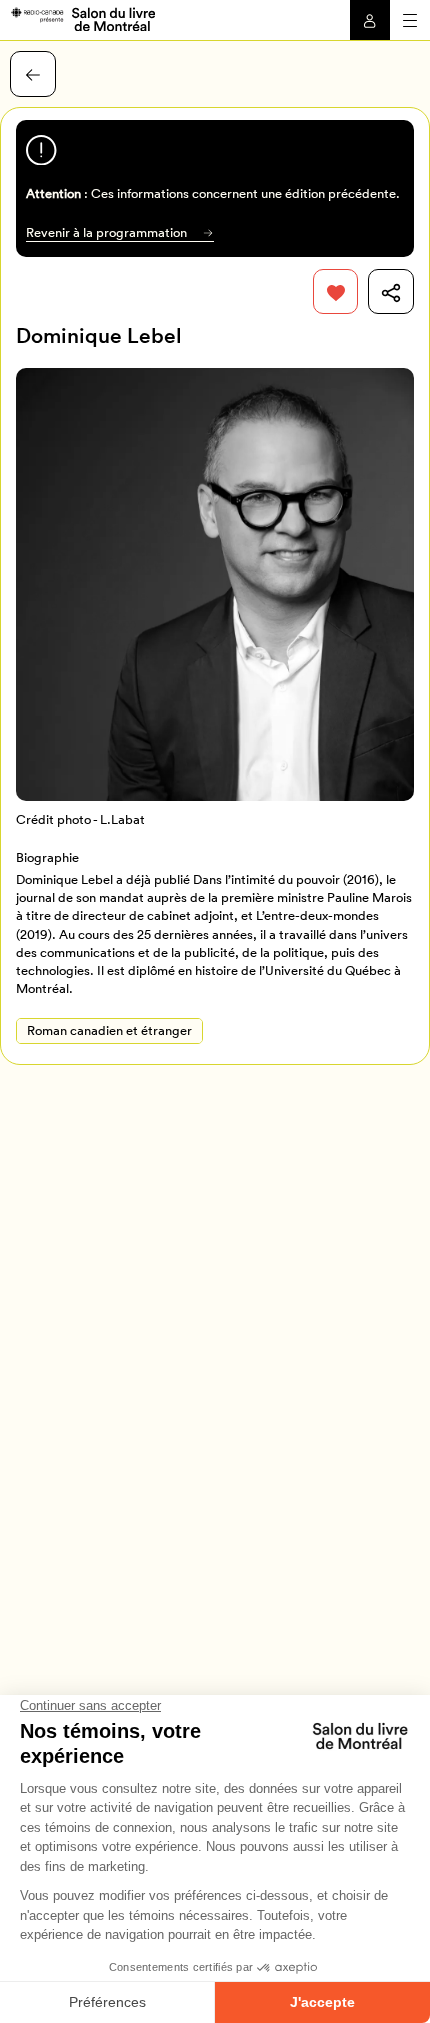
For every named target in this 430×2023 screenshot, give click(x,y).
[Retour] (33, 74)
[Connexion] (370, 20)
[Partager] (391, 292)
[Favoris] (336, 292)
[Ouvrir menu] (410, 20)
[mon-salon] (82, 18)
